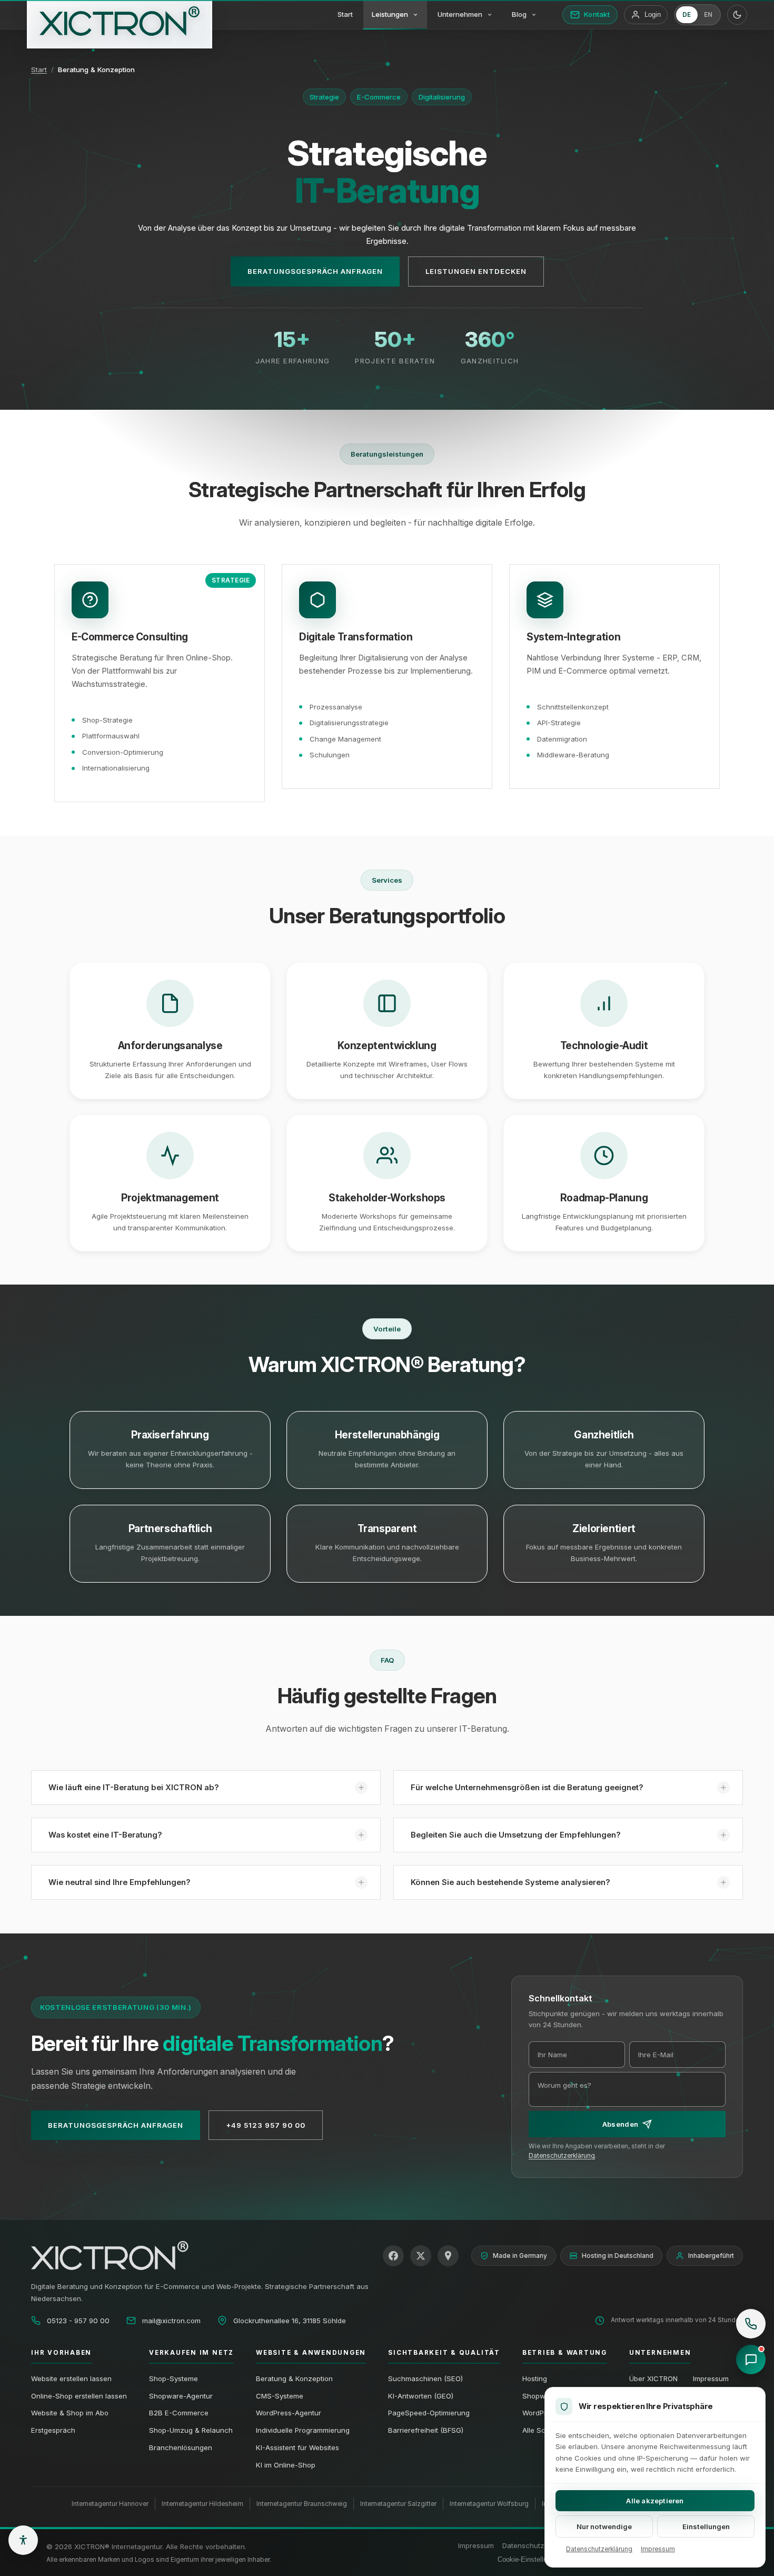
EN (708, 15)
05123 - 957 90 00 (78, 2321)
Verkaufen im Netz (191, 2353)
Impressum (711, 2378)
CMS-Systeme (280, 2396)
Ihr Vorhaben (61, 2353)
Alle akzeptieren (655, 2501)
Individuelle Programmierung (303, 2430)
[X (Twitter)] (421, 2256)
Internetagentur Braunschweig (302, 2504)
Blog (519, 14)
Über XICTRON (653, 2378)
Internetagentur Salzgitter (398, 2504)
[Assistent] (751, 2360)
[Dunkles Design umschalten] (737, 15)
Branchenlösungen (181, 2447)
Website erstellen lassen (71, 2378)
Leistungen (390, 14)
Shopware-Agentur (181, 2396)
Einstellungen (706, 2526)
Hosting (535, 2378)
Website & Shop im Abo (70, 2413)
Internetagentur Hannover (110, 2504)
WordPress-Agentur (289, 2413)
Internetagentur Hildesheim (202, 2504)
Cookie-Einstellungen (530, 2559)
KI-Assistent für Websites (297, 2447)
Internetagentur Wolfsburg (489, 2504)
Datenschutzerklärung (562, 2156)
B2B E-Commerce (179, 2413)
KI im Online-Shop (286, 2465)
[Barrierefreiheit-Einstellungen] (23, 2540)
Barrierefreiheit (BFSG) (426, 2430)
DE (687, 15)
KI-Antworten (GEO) (421, 2396)
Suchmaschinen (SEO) (425, 2378)
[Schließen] (757, 2303)
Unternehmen (460, 14)
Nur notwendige (604, 2526)
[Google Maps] (448, 2256)
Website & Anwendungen (311, 2353)
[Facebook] (393, 2256)
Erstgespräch (53, 2430)
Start (345, 14)
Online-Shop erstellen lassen (79, 2396)
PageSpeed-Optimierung (429, 2413)
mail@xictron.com (171, 2321)
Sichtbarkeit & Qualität (444, 2353)
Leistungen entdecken (476, 271)
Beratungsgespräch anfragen (315, 271)
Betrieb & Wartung (565, 2353)
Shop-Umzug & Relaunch (191, 2430)
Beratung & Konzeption (294, 2378)
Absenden (620, 2124)
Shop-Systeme (173, 2378)
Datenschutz (523, 2545)
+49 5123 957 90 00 (266, 2125)
